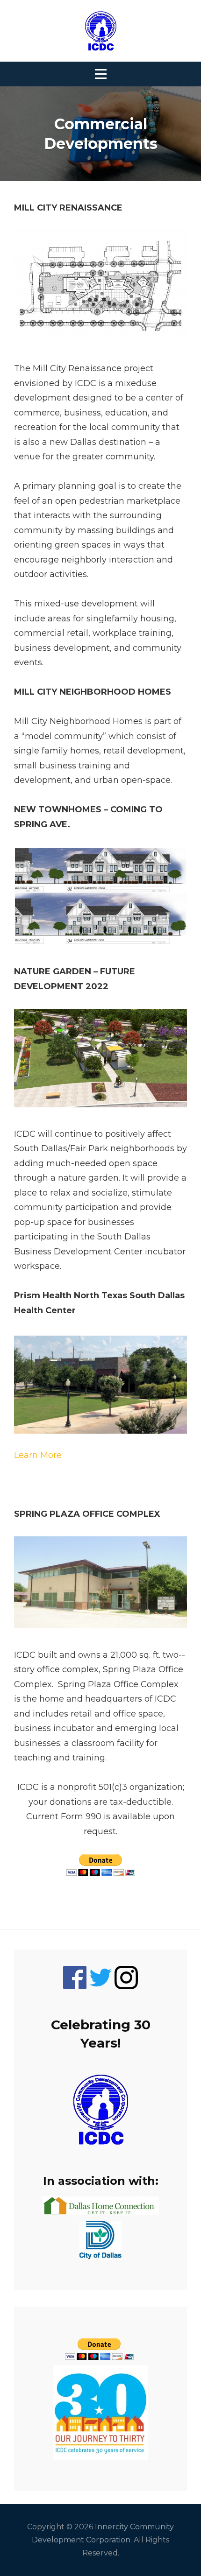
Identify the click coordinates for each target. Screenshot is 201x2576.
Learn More (38, 1455)
